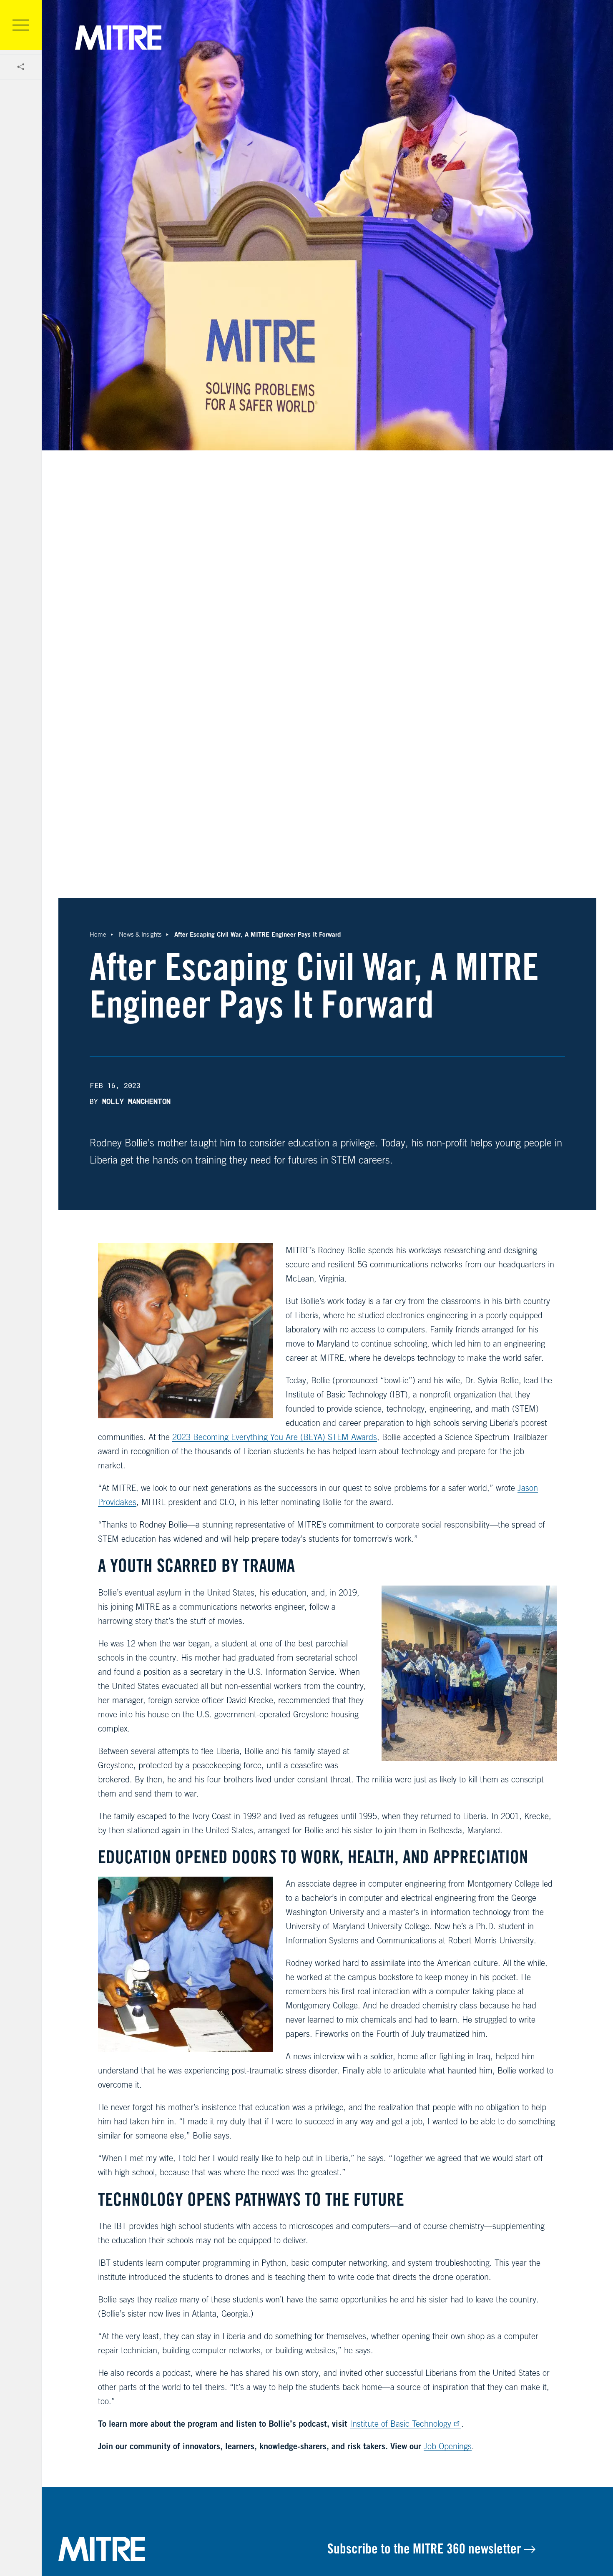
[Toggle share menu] (21, 67)
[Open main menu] (21, 25)
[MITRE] (118, 38)
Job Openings (448, 2446)
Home (98, 934)
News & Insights (140, 934)
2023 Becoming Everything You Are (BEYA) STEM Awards (275, 1437)
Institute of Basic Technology (401, 2424)
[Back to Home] (193, 2549)
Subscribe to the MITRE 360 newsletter (426, 2548)
